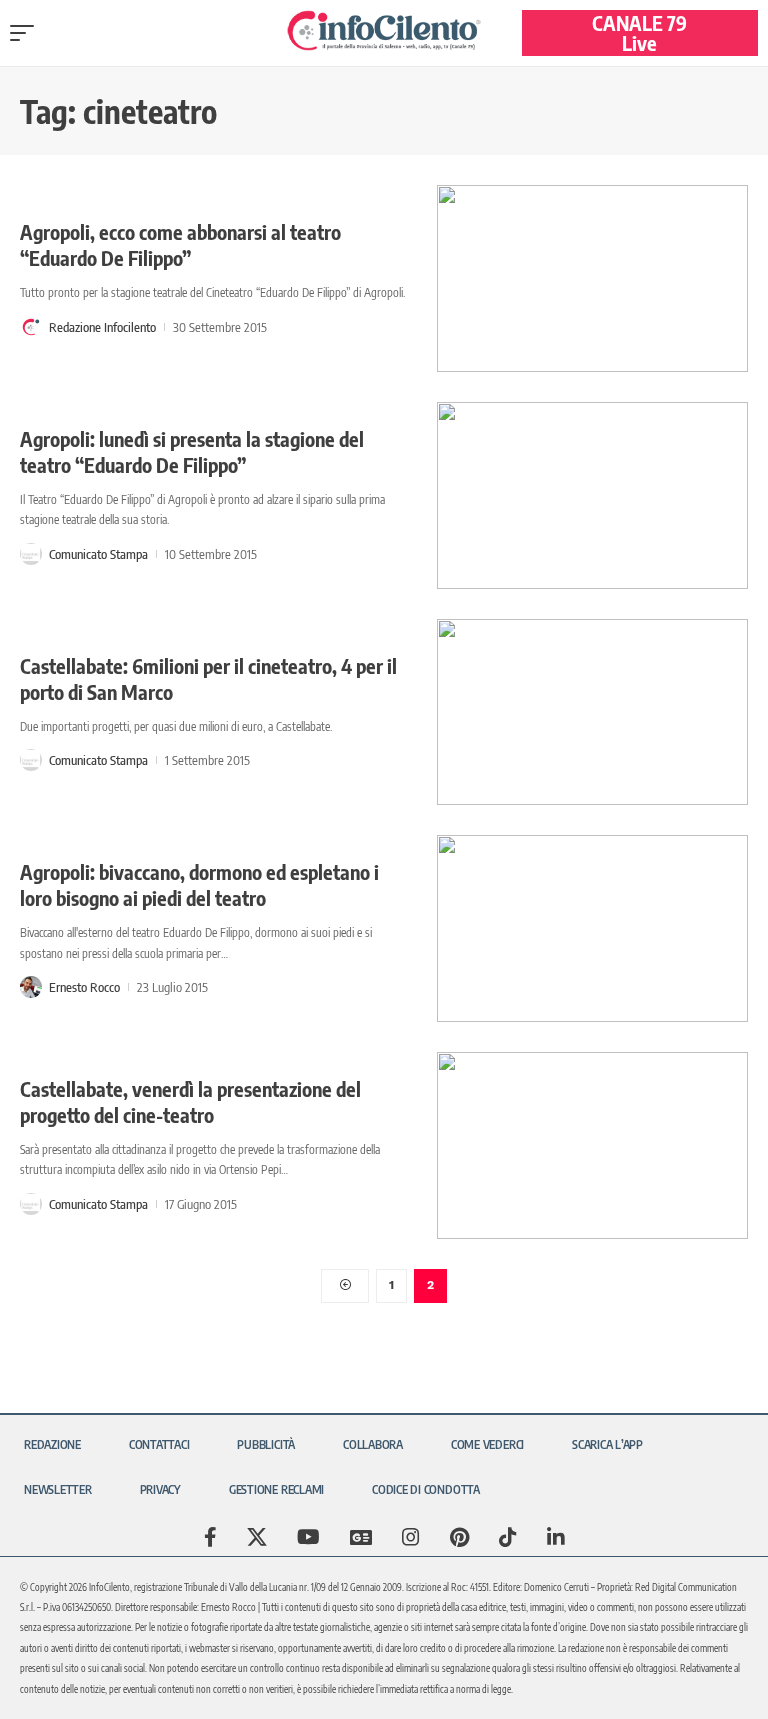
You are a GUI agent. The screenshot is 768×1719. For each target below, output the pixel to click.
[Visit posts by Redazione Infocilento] (31, 327)
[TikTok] (508, 1537)
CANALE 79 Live (639, 32)
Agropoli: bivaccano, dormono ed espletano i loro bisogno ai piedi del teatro (199, 884)
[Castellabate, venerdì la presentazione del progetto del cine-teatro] (592, 1145)
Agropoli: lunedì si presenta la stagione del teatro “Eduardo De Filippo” (192, 451)
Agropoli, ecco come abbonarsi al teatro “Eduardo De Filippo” (180, 244)
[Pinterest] (459, 1537)
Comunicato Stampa (98, 554)
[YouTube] (308, 1537)
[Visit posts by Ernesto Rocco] (31, 987)
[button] (27, 33)
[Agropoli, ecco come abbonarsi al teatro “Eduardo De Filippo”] (592, 278)
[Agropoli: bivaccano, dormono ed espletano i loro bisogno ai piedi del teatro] (592, 928)
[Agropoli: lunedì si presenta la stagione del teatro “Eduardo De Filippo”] (592, 495)
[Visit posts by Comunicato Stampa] (31, 554)
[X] (257, 1537)
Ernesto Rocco (84, 987)
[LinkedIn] (556, 1537)
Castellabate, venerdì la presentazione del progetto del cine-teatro (190, 1101)
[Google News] (361, 1537)
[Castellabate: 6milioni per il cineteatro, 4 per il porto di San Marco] (592, 712)
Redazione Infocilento (102, 327)
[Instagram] (411, 1537)
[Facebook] (210, 1537)
